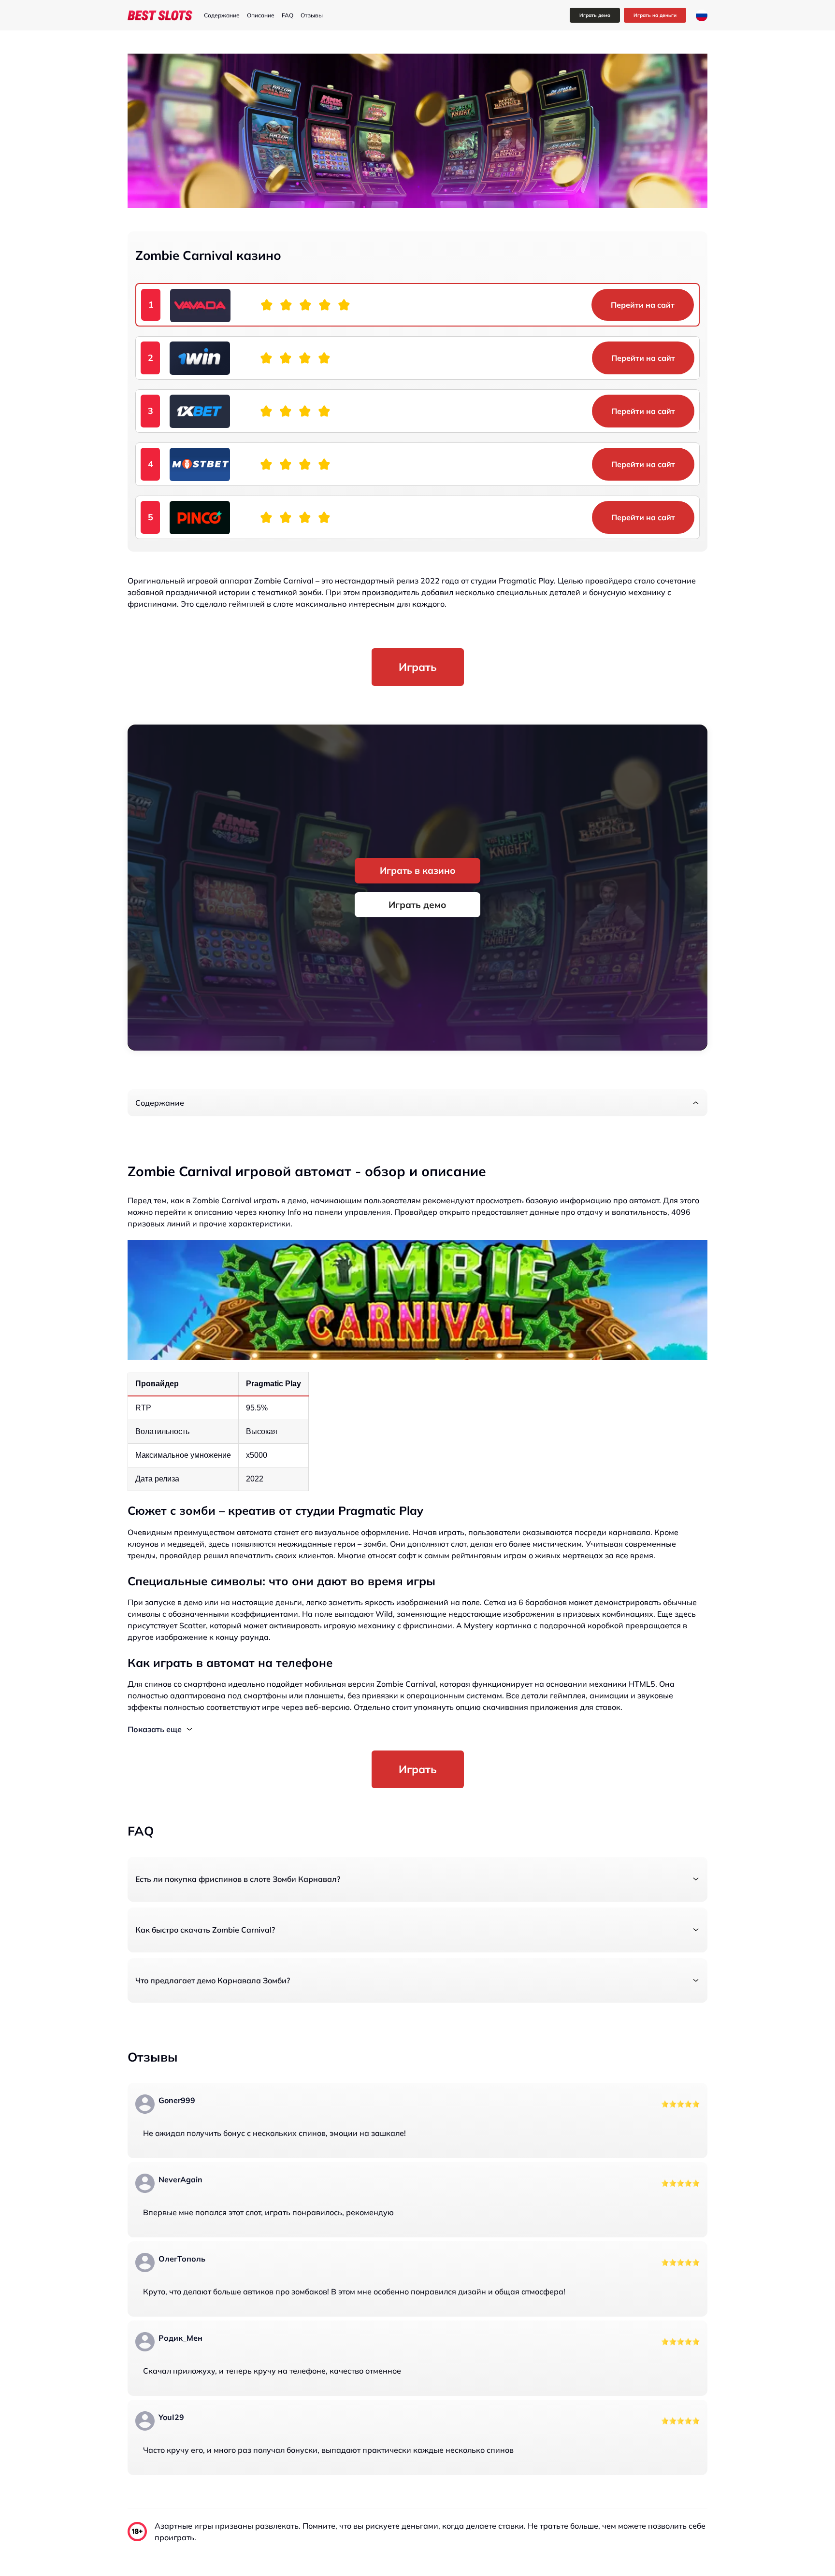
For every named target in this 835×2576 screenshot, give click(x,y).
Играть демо (595, 15)
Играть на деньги (655, 15)
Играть (418, 667)
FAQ (288, 15)
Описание (261, 15)
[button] (417, 1103)
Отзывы (312, 15)
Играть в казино (418, 870)
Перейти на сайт (643, 305)
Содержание (222, 15)
